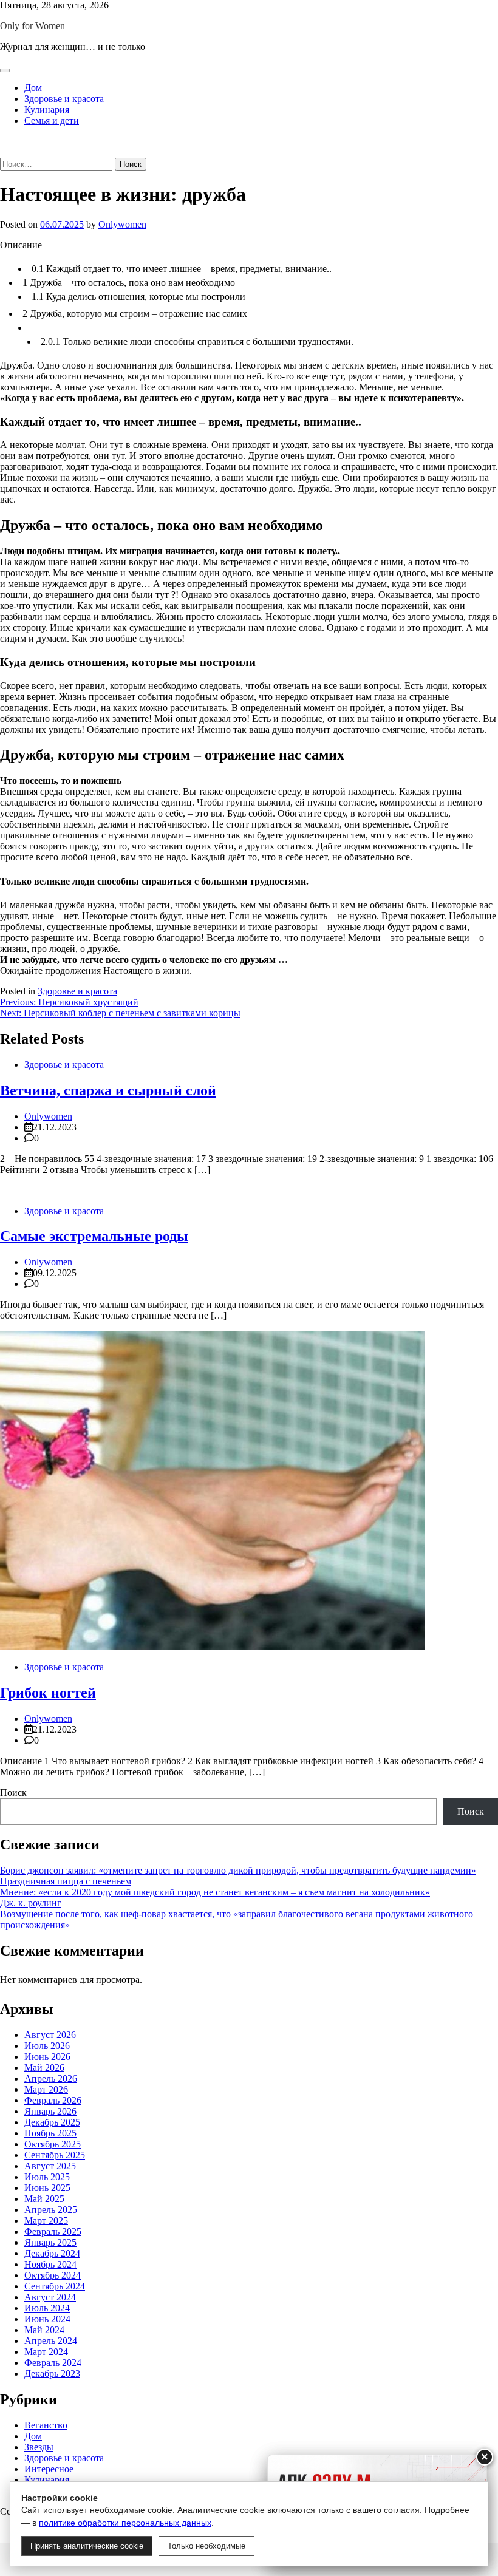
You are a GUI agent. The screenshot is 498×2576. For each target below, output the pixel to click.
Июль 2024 (47, 2308)
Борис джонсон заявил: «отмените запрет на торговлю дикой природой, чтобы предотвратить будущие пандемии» (238, 1870)
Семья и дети (52, 121)
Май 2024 (44, 2330)
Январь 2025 (50, 2242)
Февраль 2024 (53, 2363)
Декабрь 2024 (52, 2253)
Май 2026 (44, 2068)
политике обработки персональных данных (125, 2523)
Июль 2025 (47, 2177)
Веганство (46, 2425)
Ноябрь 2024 (50, 2264)
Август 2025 (50, 2166)
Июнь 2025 (47, 2188)
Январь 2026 (50, 2111)
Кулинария (47, 110)
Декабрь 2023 (52, 2374)
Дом (33, 88)
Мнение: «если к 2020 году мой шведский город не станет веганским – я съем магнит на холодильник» (215, 1892)
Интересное (49, 2469)
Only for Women (32, 26)
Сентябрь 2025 (55, 2155)
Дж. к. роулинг (31, 1903)
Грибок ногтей (48, 1693)
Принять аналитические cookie (87, 2546)
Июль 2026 (47, 2046)
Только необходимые (206, 2546)
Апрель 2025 (51, 2210)
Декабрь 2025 (52, 2122)
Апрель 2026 (51, 2078)
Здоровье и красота (64, 99)
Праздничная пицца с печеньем (66, 1881)
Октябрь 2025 (53, 2144)
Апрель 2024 (51, 2341)
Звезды (39, 2447)
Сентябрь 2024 (55, 2286)
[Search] (4, 152)
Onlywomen (122, 224)
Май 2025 (44, 2199)
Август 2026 (50, 2035)
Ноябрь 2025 (50, 2133)
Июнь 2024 (47, 2319)
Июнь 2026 (47, 2057)
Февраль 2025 (53, 2231)
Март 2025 (46, 2221)
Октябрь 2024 (53, 2275)
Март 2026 (46, 2089)
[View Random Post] (4, 141)
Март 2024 (46, 2352)
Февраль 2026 (53, 2100)
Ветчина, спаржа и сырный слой (108, 1090)
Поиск (13, 1793)
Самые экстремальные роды (94, 1236)
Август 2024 (50, 2297)
